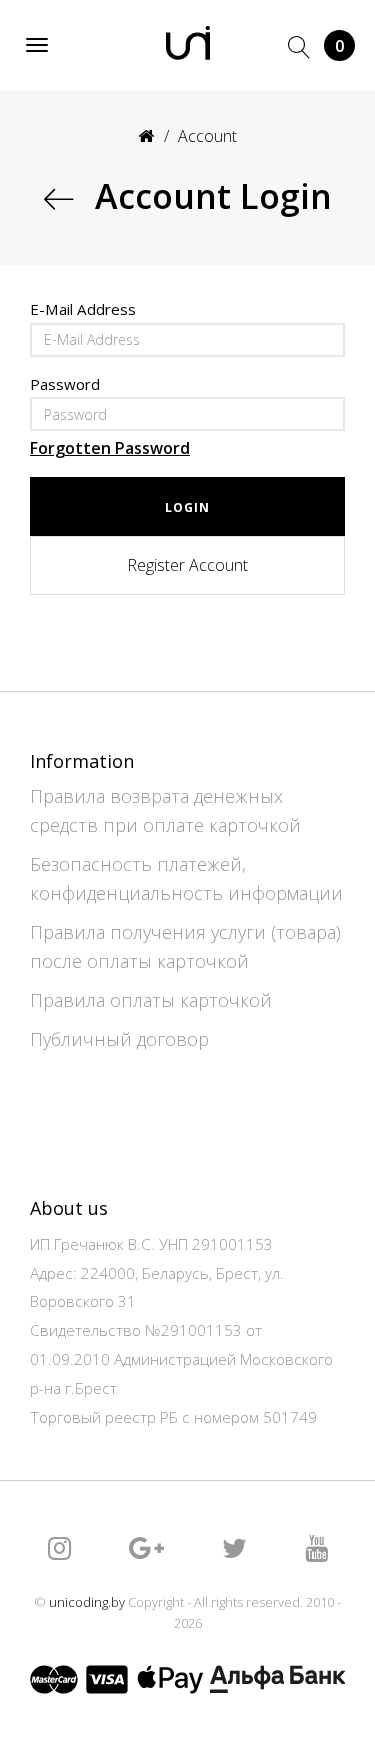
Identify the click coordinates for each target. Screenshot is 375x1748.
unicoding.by (87, 1602)
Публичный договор (119, 1039)
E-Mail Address (83, 309)
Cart (339, 46)
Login (187, 507)
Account (207, 136)
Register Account (187, 565)
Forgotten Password (110, 448)
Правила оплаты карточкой (151, 1000)
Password (65, 384)
